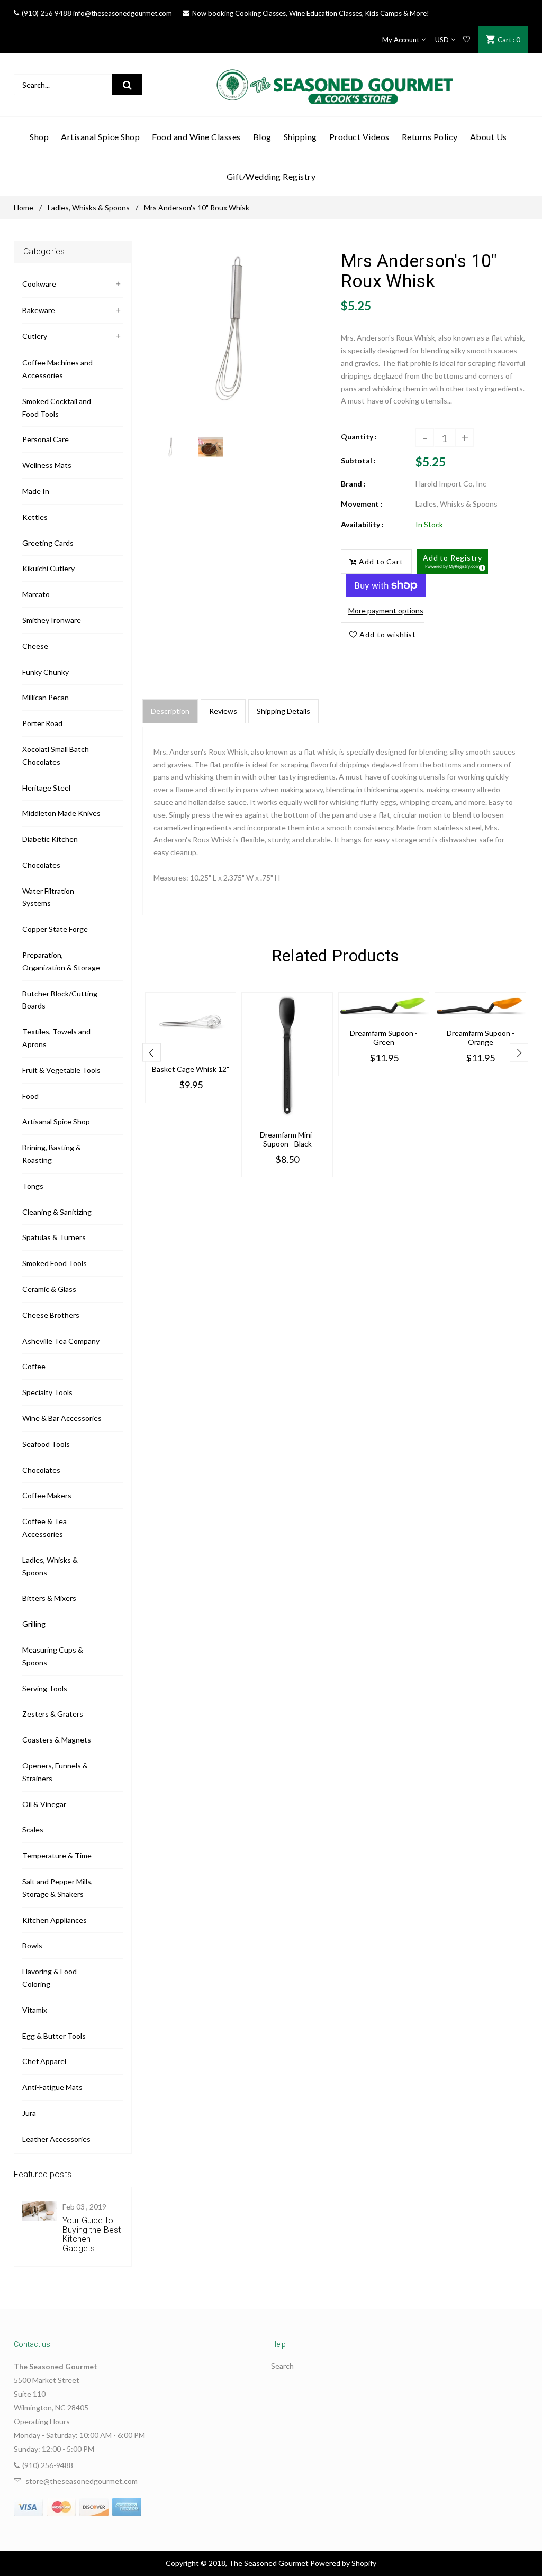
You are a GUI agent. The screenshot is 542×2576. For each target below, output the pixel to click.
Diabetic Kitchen (50, 839)
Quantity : (359, 437)
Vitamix (35, 2010)
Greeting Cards (48, 543)
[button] (453, 562)
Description (170, 711)
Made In (36, 491)
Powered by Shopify (343, 2563)
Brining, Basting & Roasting (52, 1154)
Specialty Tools (47, 1392)
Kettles (35, 517)
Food (30, 1096)
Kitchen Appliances (55, 1920)
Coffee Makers (47, 1495)
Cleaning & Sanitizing (57, 1212)
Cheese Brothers (51, 1315)
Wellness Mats (47, 465)
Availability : (362, 524)
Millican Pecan (46, 697)
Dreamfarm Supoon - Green (384, 1038)
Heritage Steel (46, 788)
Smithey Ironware (52, 620)
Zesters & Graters (53, 1714)
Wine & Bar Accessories (62, 1418)
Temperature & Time (57, 1855)
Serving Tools (45, 1688)
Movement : (362, 504)
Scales (33, 1830)
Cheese (35, 646)
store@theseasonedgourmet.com (82, 2481)
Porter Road (42, 723)
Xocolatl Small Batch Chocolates (56, 755)
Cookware (39, 284)
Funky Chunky (46, 672)
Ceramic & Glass (49, 1289)
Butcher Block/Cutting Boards (60, 1000)
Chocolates (41, 865)
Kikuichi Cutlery (48, 568)
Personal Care (46, 439)
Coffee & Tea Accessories (44, 1528)
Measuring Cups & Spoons (53, 1656)
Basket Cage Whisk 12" (191, 1069)
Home (24, 208)
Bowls (32, 1945)
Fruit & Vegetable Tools (61, 1070)
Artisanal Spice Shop (56, 1121)
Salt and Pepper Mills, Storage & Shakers (57, 1888)
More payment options (386, 611)
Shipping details (283, 711)
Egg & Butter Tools (54, 2036)
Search (282, 2366)
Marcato (36, 594)
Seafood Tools (46, 1444)
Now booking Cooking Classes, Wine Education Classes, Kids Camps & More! (311, 13)
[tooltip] (481, 566)
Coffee (34, 1366)
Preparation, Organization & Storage (61, 961)
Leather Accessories (56, 2139)
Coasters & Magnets (57, 1740)
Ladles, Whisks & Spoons (89, 208)
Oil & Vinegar (44, 1804)
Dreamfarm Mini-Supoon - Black (287, 1139)
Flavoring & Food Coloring (49, 1978)
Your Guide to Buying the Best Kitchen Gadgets (92, 2234)
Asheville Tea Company (61, 1341)
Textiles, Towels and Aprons (56, 1038)
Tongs (33, 1186)
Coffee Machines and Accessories (57, 369)
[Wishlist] (467, 40)
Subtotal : (358, 460)
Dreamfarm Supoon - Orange (481, 1038)
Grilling (34, 1624)
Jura (29, 2113)
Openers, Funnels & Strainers (55, 1772)
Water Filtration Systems (48, 897)
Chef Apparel (44, 2061)
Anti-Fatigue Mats (52, 2087)
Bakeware (39, 310)
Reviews (223, 711)
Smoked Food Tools (55, 1263)
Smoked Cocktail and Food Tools (57, 407)
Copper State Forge (55, 929)
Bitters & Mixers (49, 1598)
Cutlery (35, 336)
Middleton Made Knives (61, 813)
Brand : (353, 484)
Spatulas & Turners (54, 1237)
